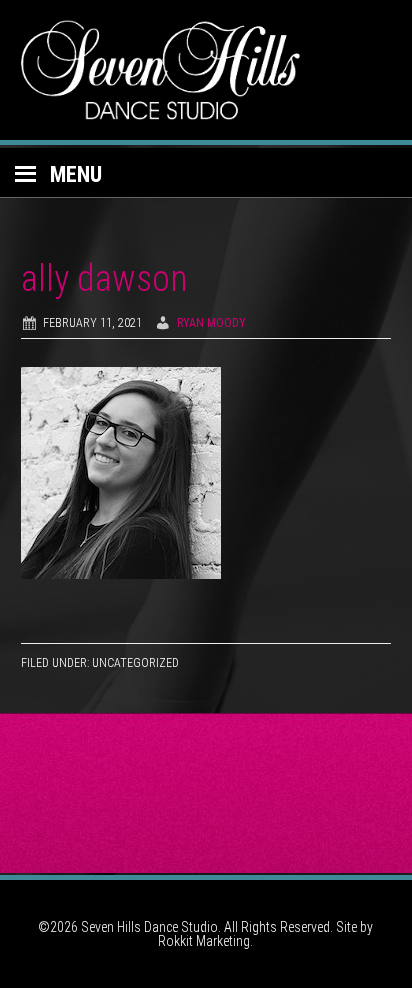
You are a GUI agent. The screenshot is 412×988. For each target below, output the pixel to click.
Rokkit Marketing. (205, 941)
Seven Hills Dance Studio (206, 70)
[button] (206, 173)
